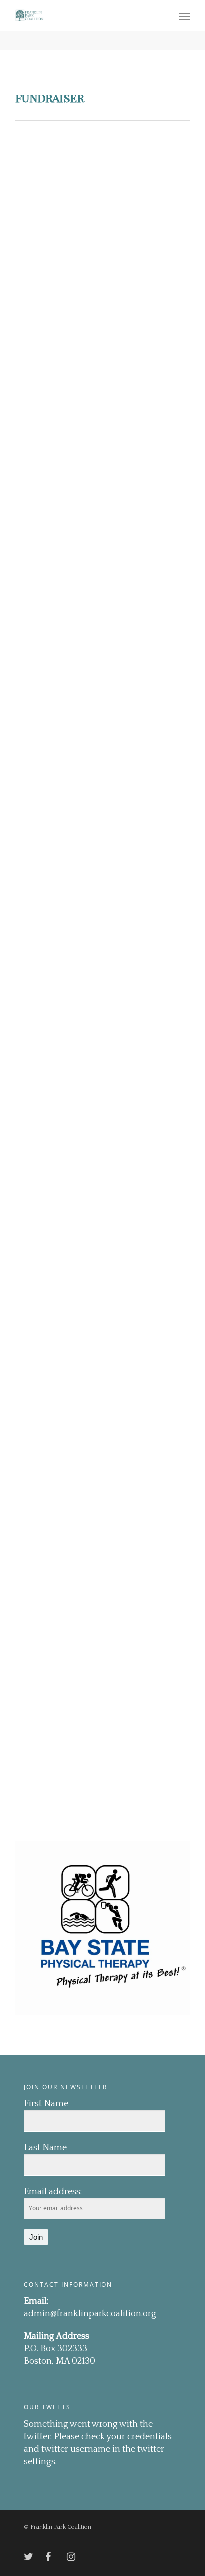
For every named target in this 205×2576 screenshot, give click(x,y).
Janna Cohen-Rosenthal (95, 186)
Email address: (53, 2192)
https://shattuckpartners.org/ (121, 693)
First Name (46, 2104)
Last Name (45, 2148)
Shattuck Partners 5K (117, 431)
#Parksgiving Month (116, 170)
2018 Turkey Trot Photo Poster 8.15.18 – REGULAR (118, 1776)
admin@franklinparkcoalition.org (90, 2314)
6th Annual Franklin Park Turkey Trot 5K (114, 733)
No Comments (142, 186)
